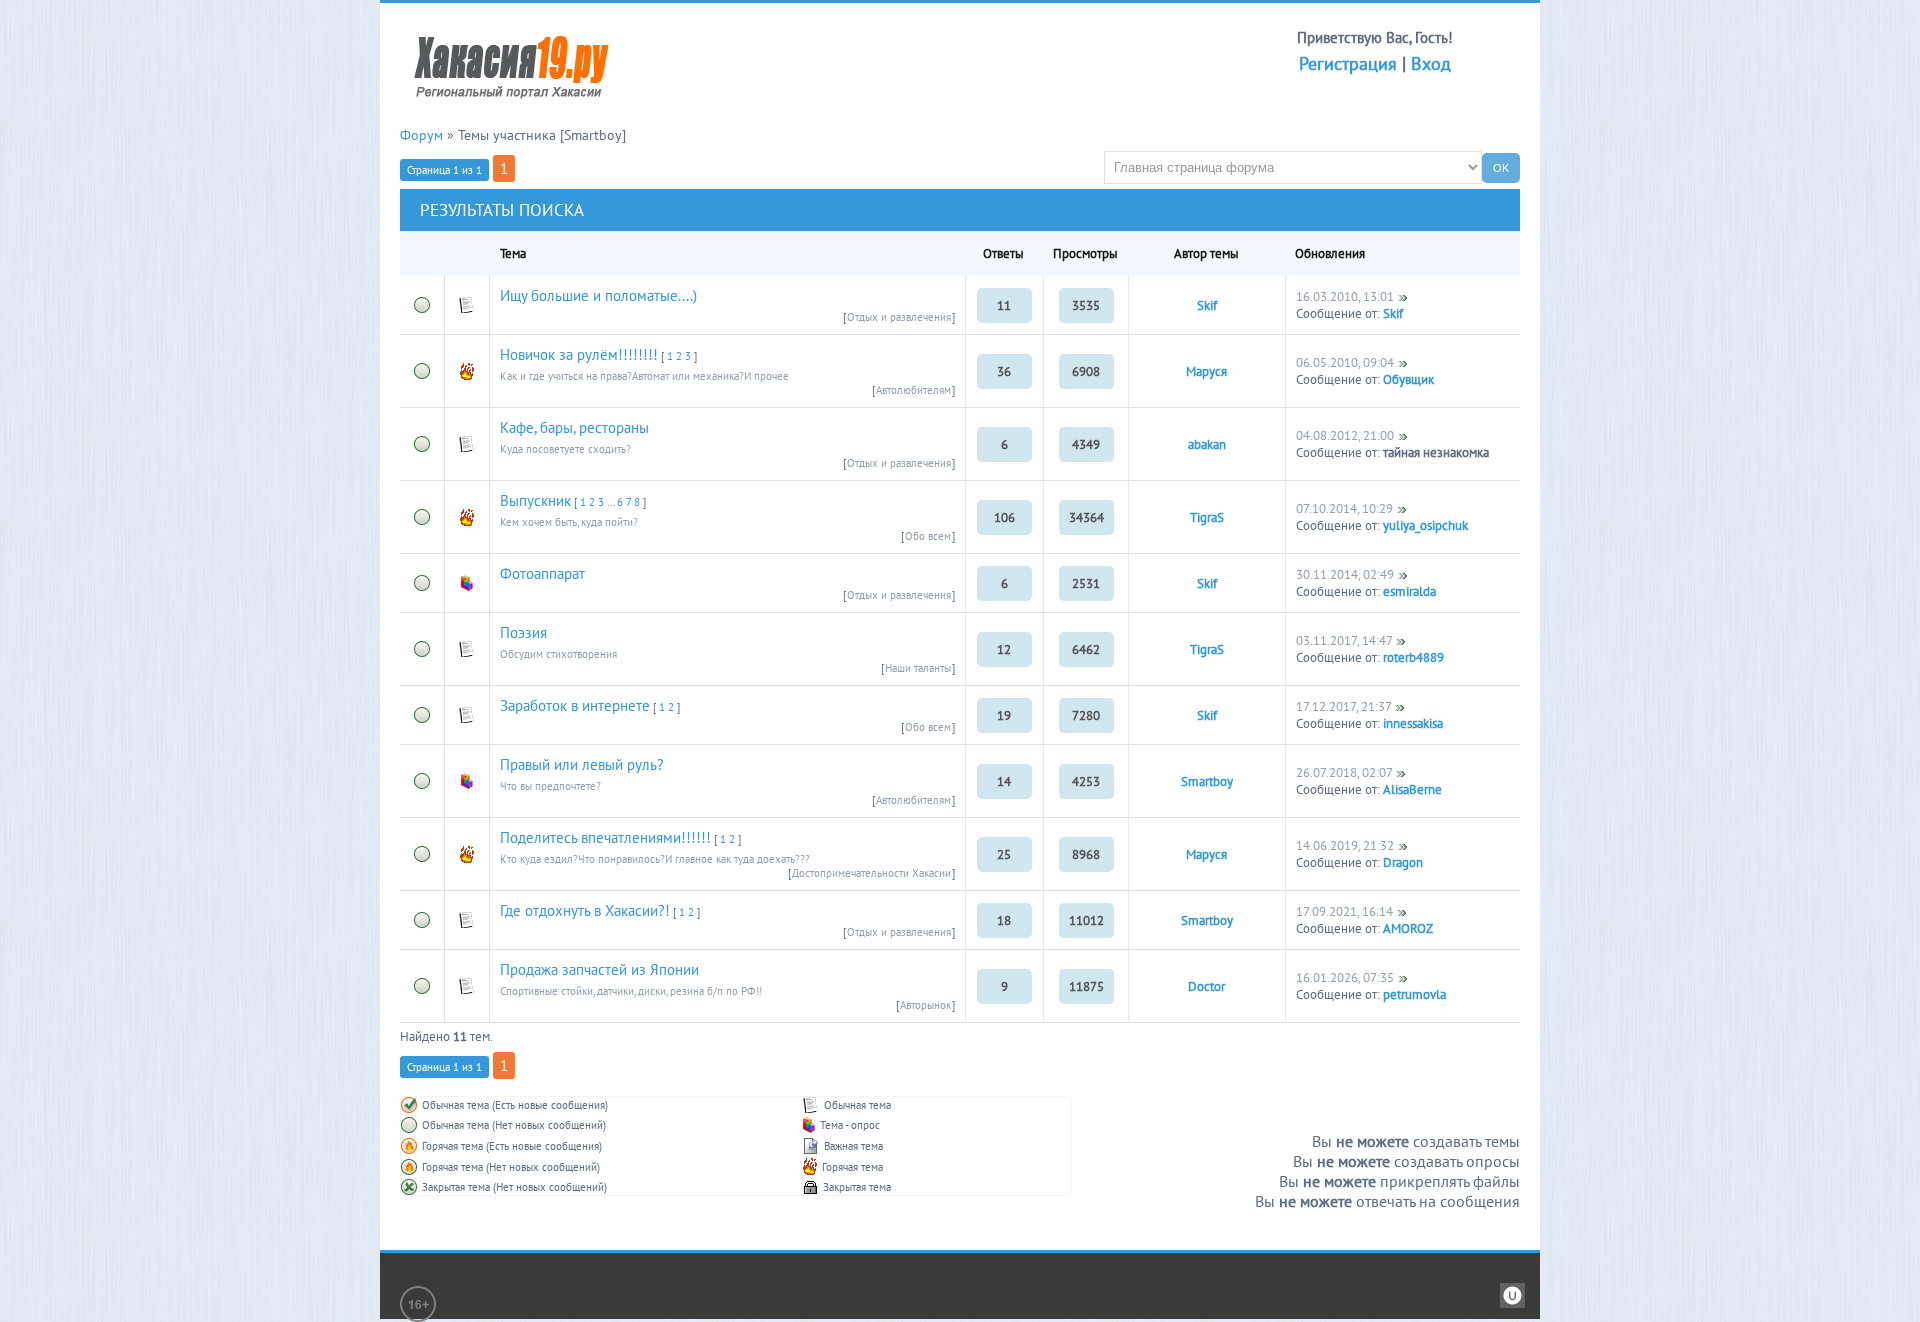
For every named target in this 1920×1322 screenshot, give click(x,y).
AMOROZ (1408, 928)
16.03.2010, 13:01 (1345, 296)
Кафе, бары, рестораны (574, 427)
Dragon (1403, 862)
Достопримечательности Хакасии (871, 873)
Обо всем (928, 536)
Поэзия (523, 632)
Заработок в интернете (575, 705)
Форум (421, 135)
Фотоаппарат (542, 573)
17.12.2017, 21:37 (1343, 706)
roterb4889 (1413, 657)
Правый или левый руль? (582, 764)
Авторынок (925, 1005)
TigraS (1207, 517)
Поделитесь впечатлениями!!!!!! (605, 837)
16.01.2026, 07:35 (1345, 977)
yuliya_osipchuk (1425, 525)
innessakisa (1413, 723)
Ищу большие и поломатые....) (598, 295)
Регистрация (1348, 63)
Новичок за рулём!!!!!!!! (579, 354)
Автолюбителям (913, 390)
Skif (1207, 305)
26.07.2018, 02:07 (1344, 772)
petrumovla (1414, 994)
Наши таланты (918, 668)
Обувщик (1408, 379)
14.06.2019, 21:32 (1345, 845)
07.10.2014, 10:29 (1344, 508)
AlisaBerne (1412, 789)
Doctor (1206, 986)
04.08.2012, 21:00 (1345, 435)
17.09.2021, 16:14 (1344, 911)
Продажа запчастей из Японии (599, 969)
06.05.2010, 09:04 (1345, 362)
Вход (1431, 63)
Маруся (1206, 371)
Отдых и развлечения (899, 317)
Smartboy (1207, 781)
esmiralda (1409, 591)
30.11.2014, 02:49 (1345, 574)
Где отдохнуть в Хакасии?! (585, 910)
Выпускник (535, 500)
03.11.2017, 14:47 (1344, 640)
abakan (1207, 444)
